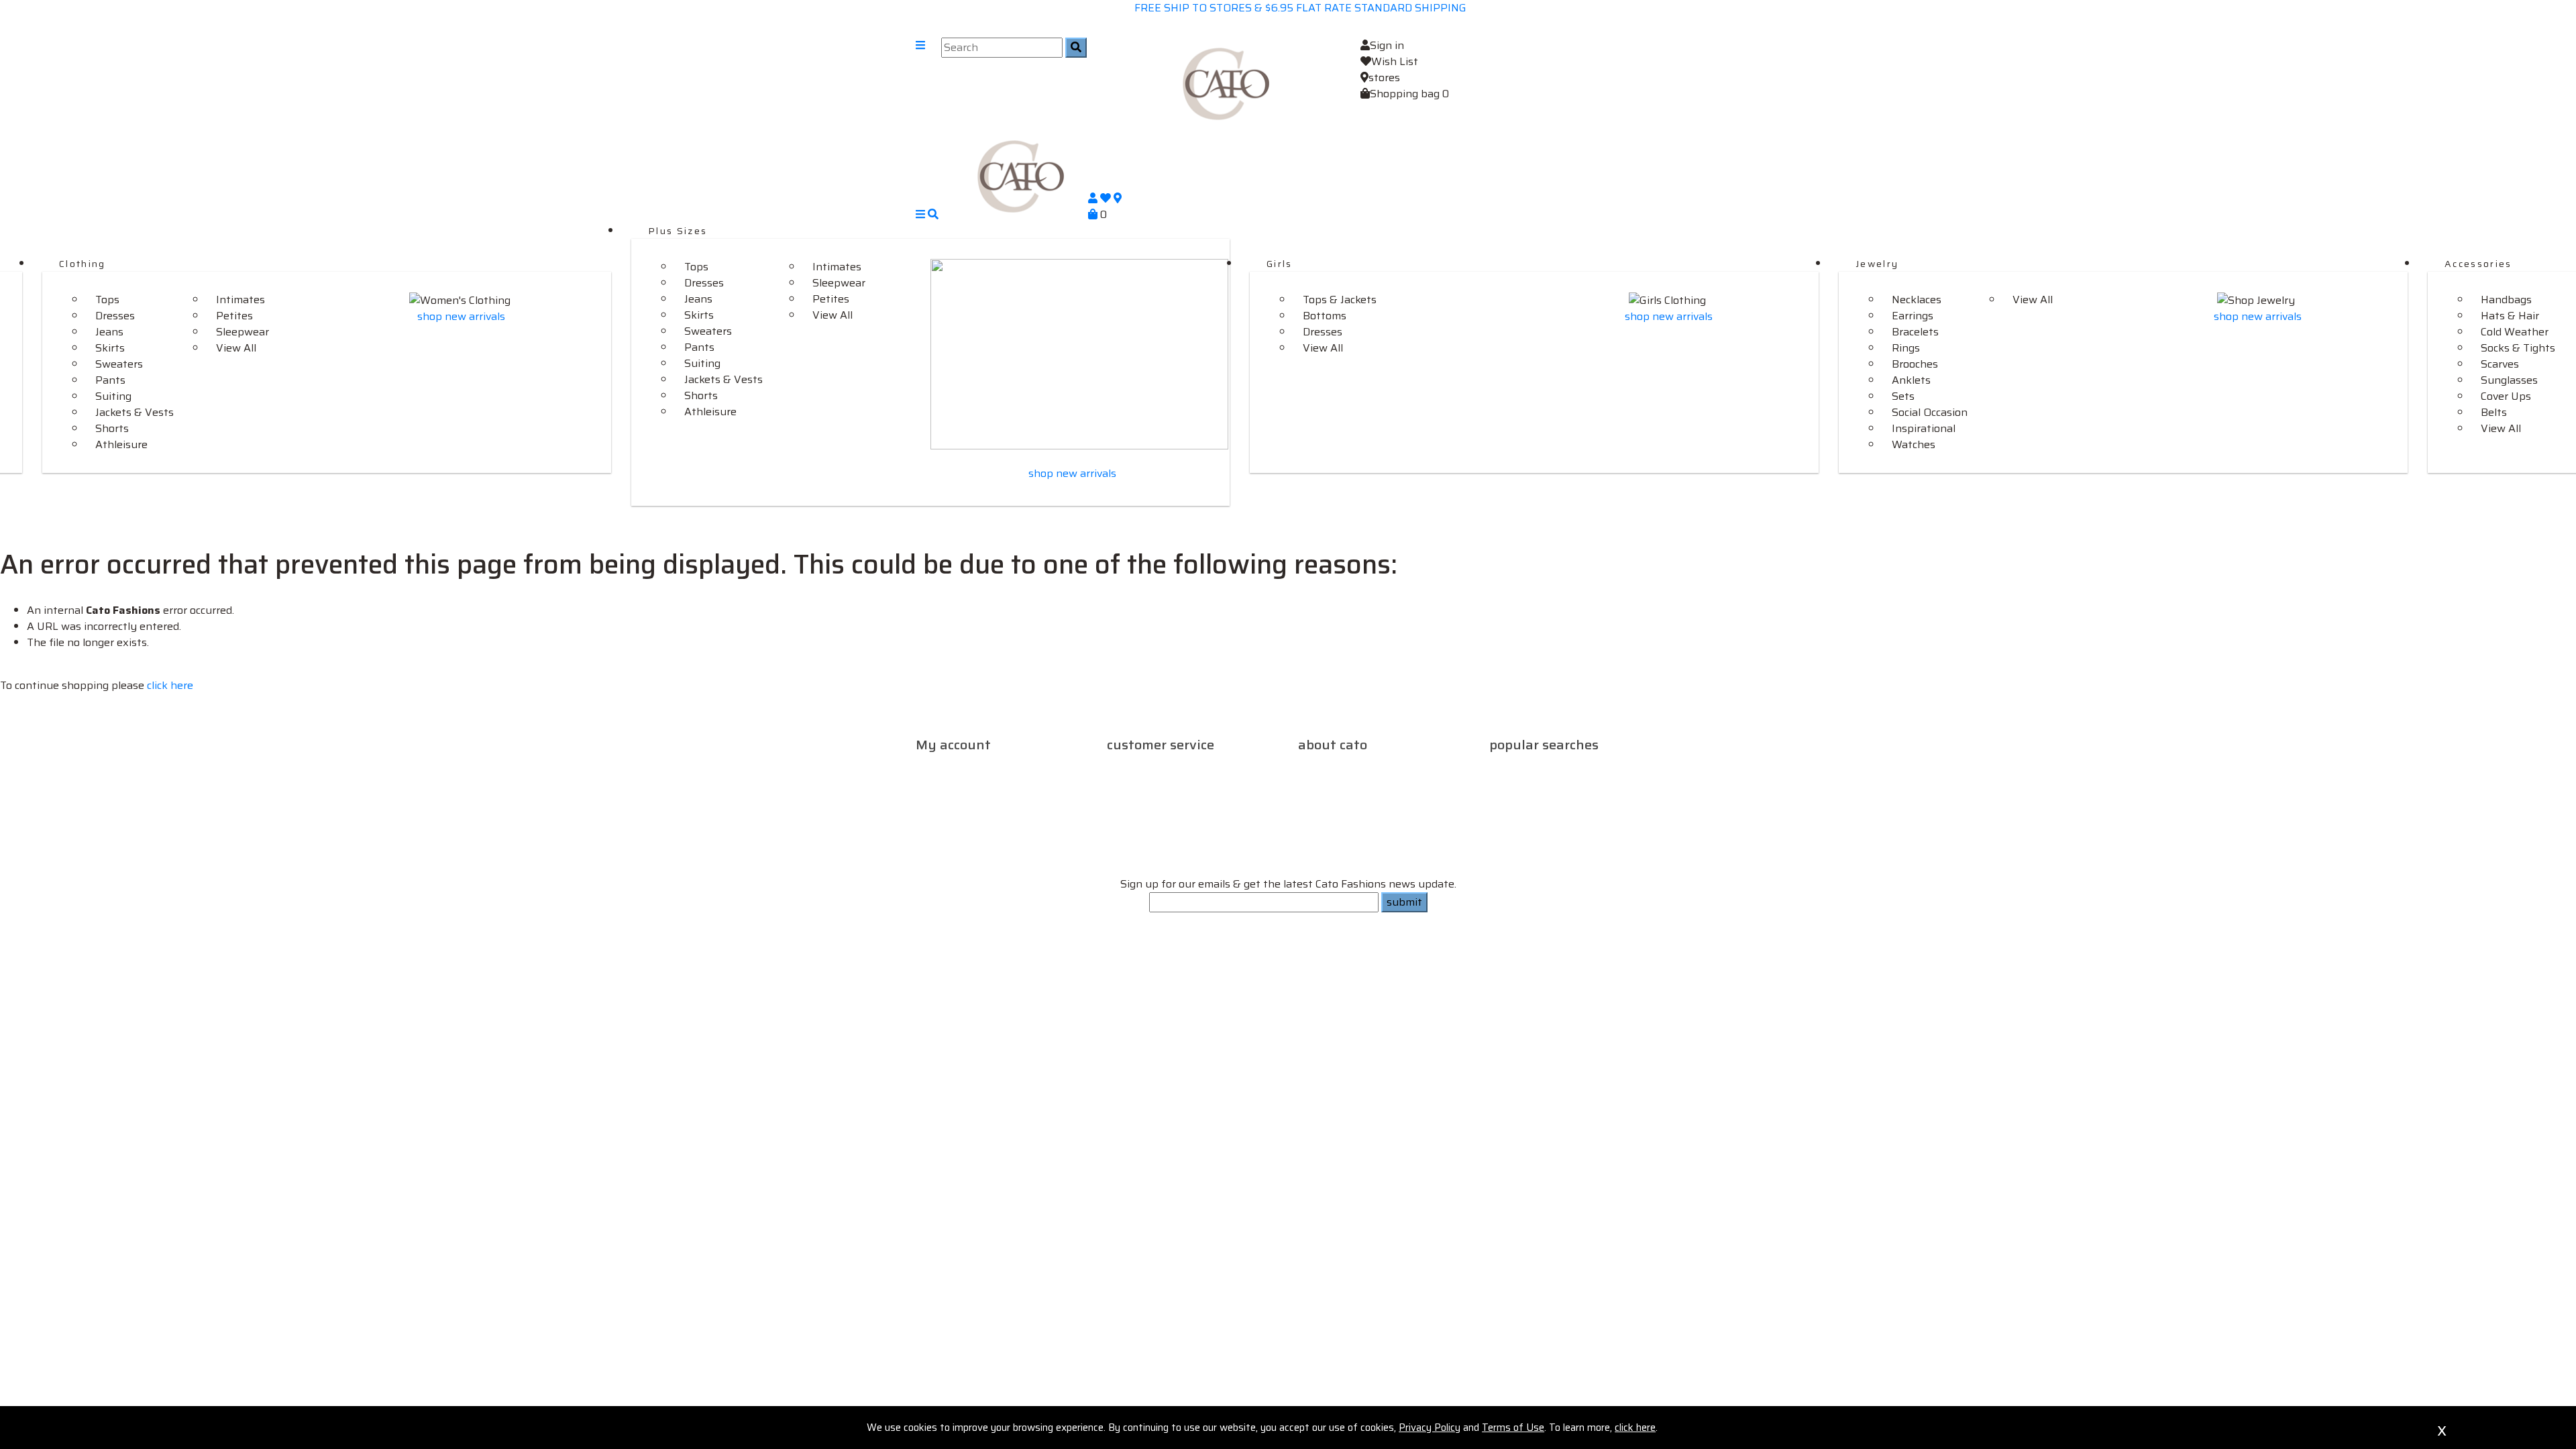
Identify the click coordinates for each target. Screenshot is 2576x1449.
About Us (1363, 766)
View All (236, 348)
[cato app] (917, 931)
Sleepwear (243, 332)
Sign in (1387, 45)
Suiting (113, 396)
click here (170, 685)
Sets (1903, 396)
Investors (1323, 782)
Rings (1906, 348)
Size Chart (1147, 782)
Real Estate (1418, 766)
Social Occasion (1930, 412)
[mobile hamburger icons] (920, 84)
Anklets (1911, 380)
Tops (107, 300)
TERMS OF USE (1159, 974)
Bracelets (1915, 332)
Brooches (1915, 364)
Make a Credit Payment (985, 790)
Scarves (2500, 364)
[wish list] (1107, 198)
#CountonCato (1528, 782)
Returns (1176, 766)
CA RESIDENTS (1420, 974)
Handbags (2506, 300)
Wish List (1395, 61)
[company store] (1118, 198)
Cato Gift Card (1525, 766)
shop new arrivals (461, 316)
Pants (110, 380)
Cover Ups (2506, 396)
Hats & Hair (2510, 316)
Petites (234, 316)
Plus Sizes (678, 231)
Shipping (1131, 766)
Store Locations (1387, 782)
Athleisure (121, 444)
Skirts (110, 348)
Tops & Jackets (1340, 300)
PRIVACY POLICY (1247, 974)
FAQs (1212, 766)
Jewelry (1877, 264)
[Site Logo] (1226, 83)
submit (1404, 902)
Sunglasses (2509, 380)
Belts (2494, 412)
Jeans (109, 332)
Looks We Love (1599, 766)
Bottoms (1325, 316)
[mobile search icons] (933, 214)
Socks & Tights (2518, 348)
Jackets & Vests (135, 412)
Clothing (83, 264)
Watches (1914, 444)
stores (1384, 77)
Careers (1318, 766)
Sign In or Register (963, 766)
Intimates (240, 300)
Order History (951, 782)
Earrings (1913, 316)
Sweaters (119, 364)
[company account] (1094, 198)
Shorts (112, 428)
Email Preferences (970, 806)
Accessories (2478, 264)
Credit (1003, 782)
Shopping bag (1409, 94)
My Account (1041, 766)
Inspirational (1924, 428)
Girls (1280, 264)
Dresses (115, 316)
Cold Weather (2515, 332)
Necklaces (1917, 300)
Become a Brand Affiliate (1597, 798)
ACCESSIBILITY (1337, 974)
